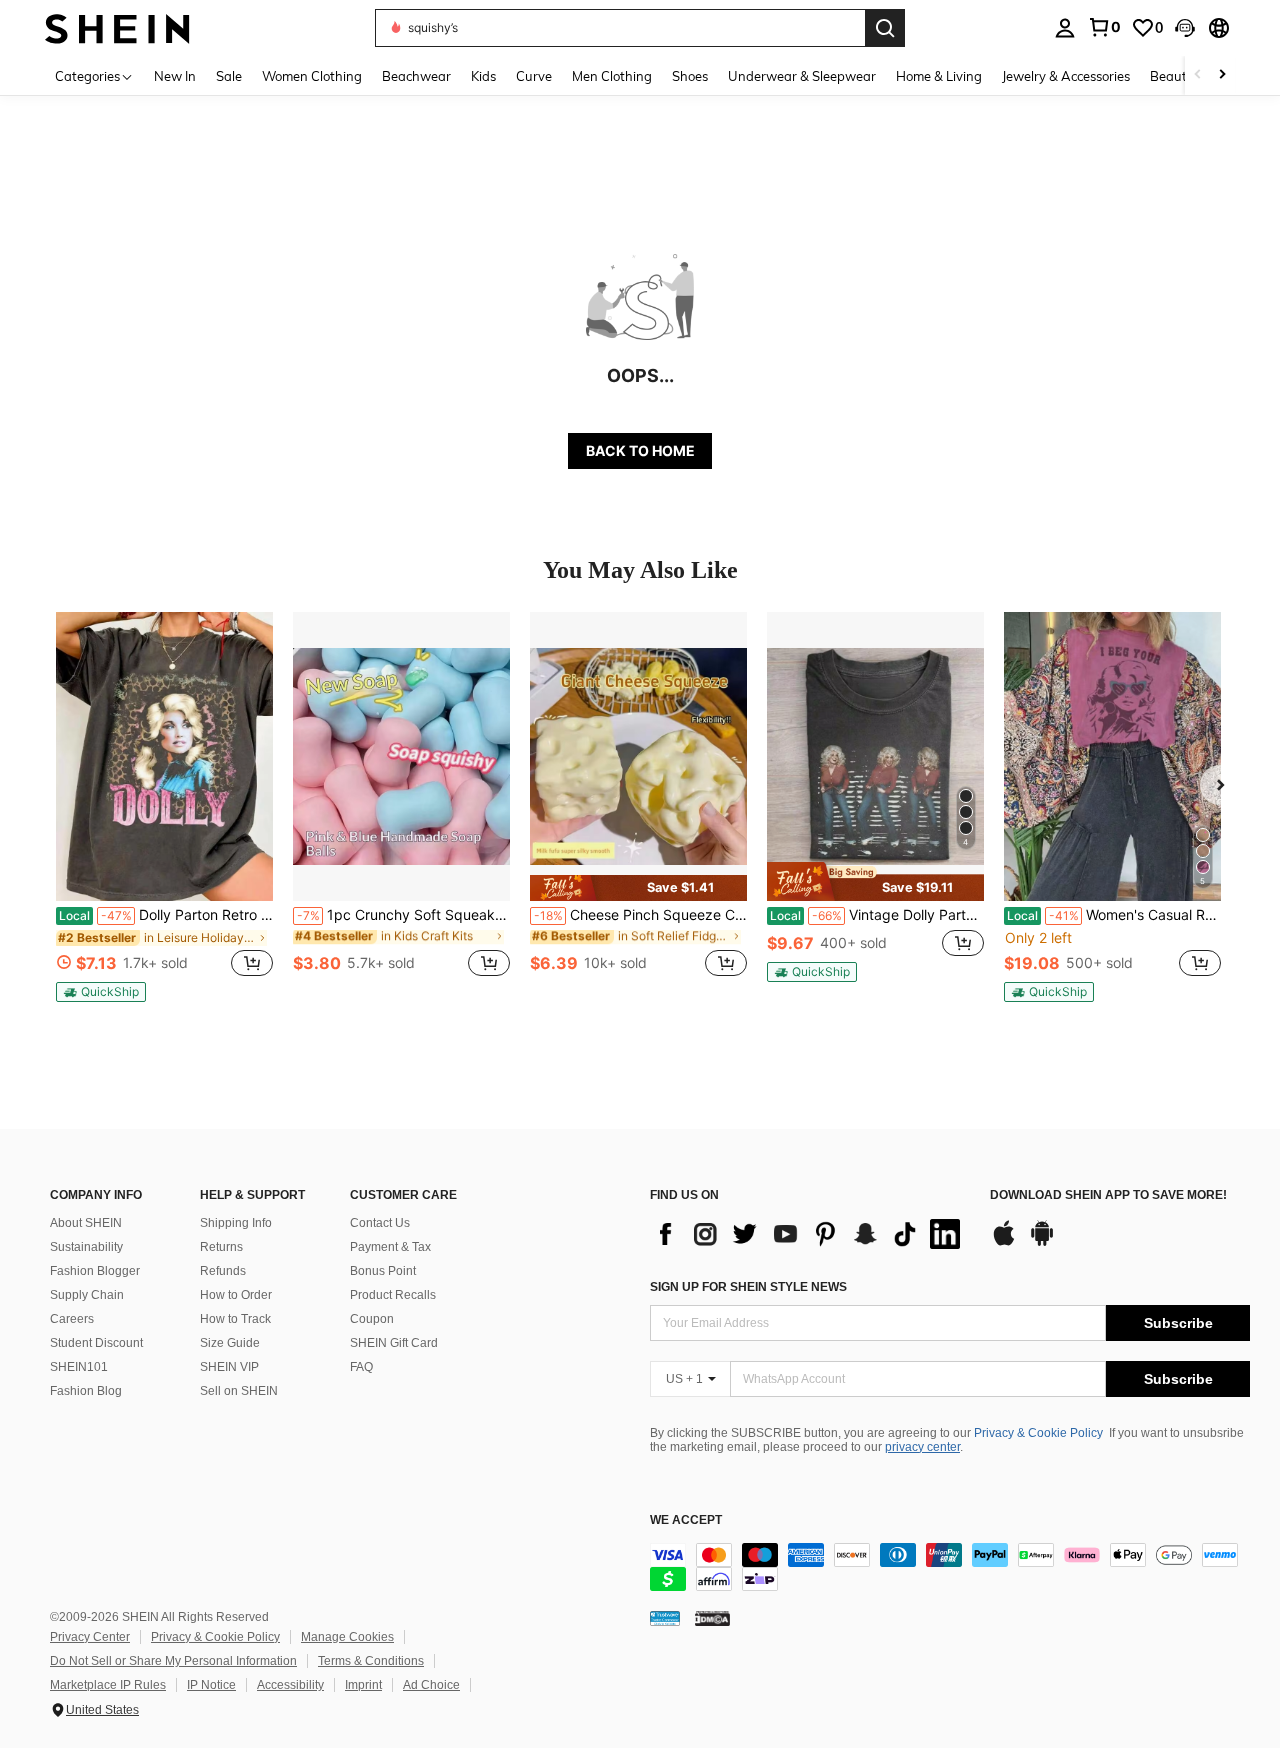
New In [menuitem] (175, 76)
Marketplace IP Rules (108, 1685)
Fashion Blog (86, 1391)
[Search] (885, 28)
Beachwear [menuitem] (416, 76)
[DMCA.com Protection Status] (712, 1618)
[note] (101, 992)
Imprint (363, 1685)
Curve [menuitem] (534, 76)
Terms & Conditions (371, 1661)
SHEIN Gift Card (394, 1343)
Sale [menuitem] (229, 76)
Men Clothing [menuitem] (612, 76)
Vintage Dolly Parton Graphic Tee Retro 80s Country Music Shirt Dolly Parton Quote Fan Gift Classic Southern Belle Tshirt (877, 915)
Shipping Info (236, 1223)
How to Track (235, 1319)
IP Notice (211, 1685)
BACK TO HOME (640, 450)
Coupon (372, 1319)
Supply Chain (87, 1295)
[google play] (1042, 1243)
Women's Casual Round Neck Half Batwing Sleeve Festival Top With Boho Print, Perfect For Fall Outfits (1114, 915)
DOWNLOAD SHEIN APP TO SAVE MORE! (1108, 1195)
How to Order (236, 1295)
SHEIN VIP (229, 1367)
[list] (810, 1234)
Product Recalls (393, 1295)
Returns (221, 1247)
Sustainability (86, 1247)
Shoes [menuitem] (690, 76)
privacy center (922, 1447)
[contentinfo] (950, 1567)
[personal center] (1065, 28)
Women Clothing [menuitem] (312, 76)
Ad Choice (431, 1685)
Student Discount (96, 1343)
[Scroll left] (1198, 75)
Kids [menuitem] (483, 76)
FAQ (361, 1367)
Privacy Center (90, 1637)
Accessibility (290, 1685)
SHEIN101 (79, 1367)
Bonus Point (383, 1271)
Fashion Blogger (95, 1271)
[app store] (1004, 1243)
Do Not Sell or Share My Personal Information (173, 1661)
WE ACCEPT (686, 1520)
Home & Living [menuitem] (939, 76)
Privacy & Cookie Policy (1038, 1433)
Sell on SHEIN (239, 1391)
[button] (1185, 28)
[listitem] (164, 807)
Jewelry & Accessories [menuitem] (1066, 76)
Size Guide (230, 1343)
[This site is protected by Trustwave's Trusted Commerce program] (665, 1618)
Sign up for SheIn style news (748, 1287)
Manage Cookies (347, 1637)
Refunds (223, 1271)
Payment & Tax (390, 1247)
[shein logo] (117, 27)
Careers (72, 1319)
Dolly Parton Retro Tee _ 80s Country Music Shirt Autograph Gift (166, 915)
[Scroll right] (1222, 75)
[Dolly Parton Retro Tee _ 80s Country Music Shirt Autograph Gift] (164, 756)
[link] (1104, 27)
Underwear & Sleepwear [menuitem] (802, 76)
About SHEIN (86, 1223)
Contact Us (380, 1223)
